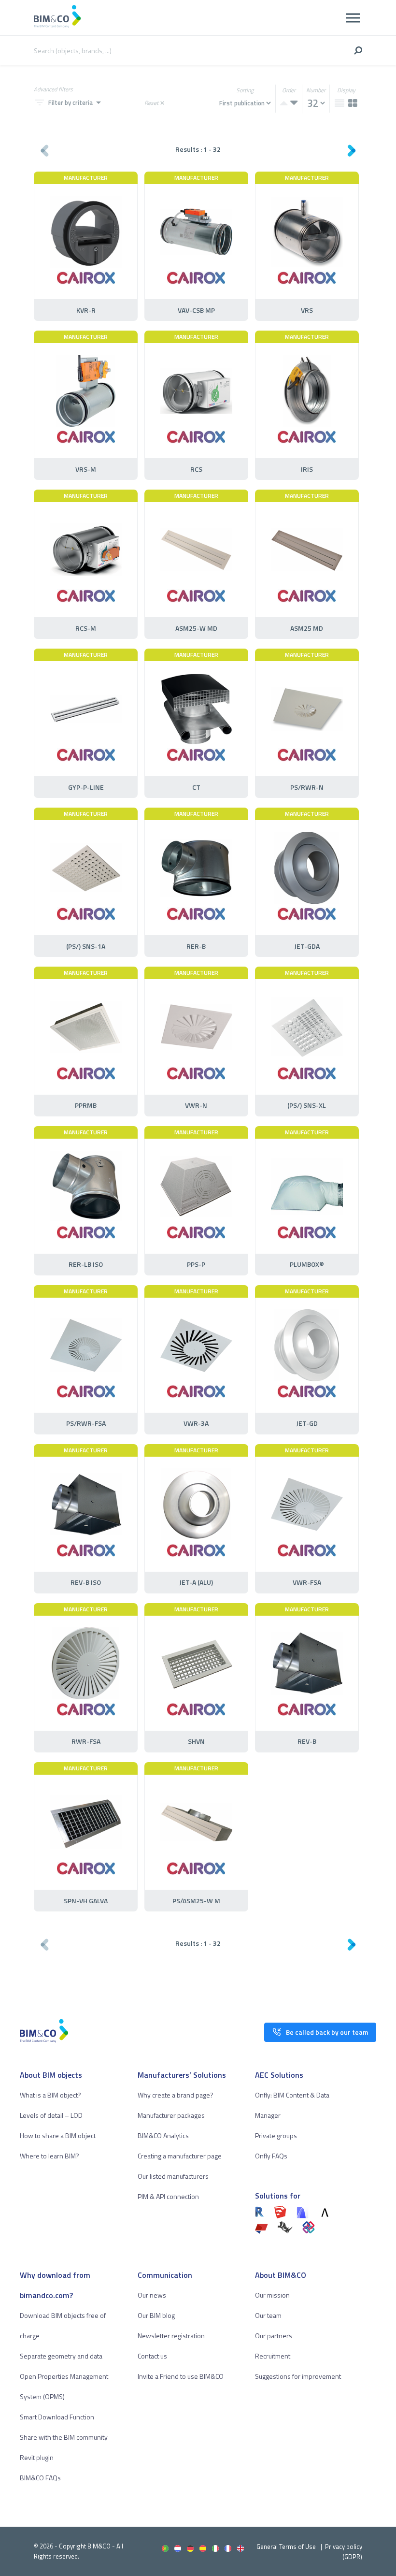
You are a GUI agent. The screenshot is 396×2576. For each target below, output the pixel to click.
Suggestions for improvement (298, 2376)
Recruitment (273, 2356)
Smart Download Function (57, 2417)
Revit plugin (37, 2457)
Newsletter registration (171, 2336)
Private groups (276, 2135)
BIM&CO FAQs (40, 2478)
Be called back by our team (327, 2032)
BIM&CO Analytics (163, 2135)
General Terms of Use (286, 2547)
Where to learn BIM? (49, 2156)
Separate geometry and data (61, 2356)
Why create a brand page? (176, 2095)
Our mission (272, 2295)
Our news (152, 2295)
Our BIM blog (156, 2315)
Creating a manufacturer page (180, 2156)
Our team (268, 2315)
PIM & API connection (168, 2196)
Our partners (274, 2336)
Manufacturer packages (171, 2115)
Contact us (152, 2356)
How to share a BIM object (58, 2135)
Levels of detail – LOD (51, 2115)
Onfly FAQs (271, 2156)
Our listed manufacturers (173, 2176)
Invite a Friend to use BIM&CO (181, 2376)
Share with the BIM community (64, 2437)
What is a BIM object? (50, 2095)
